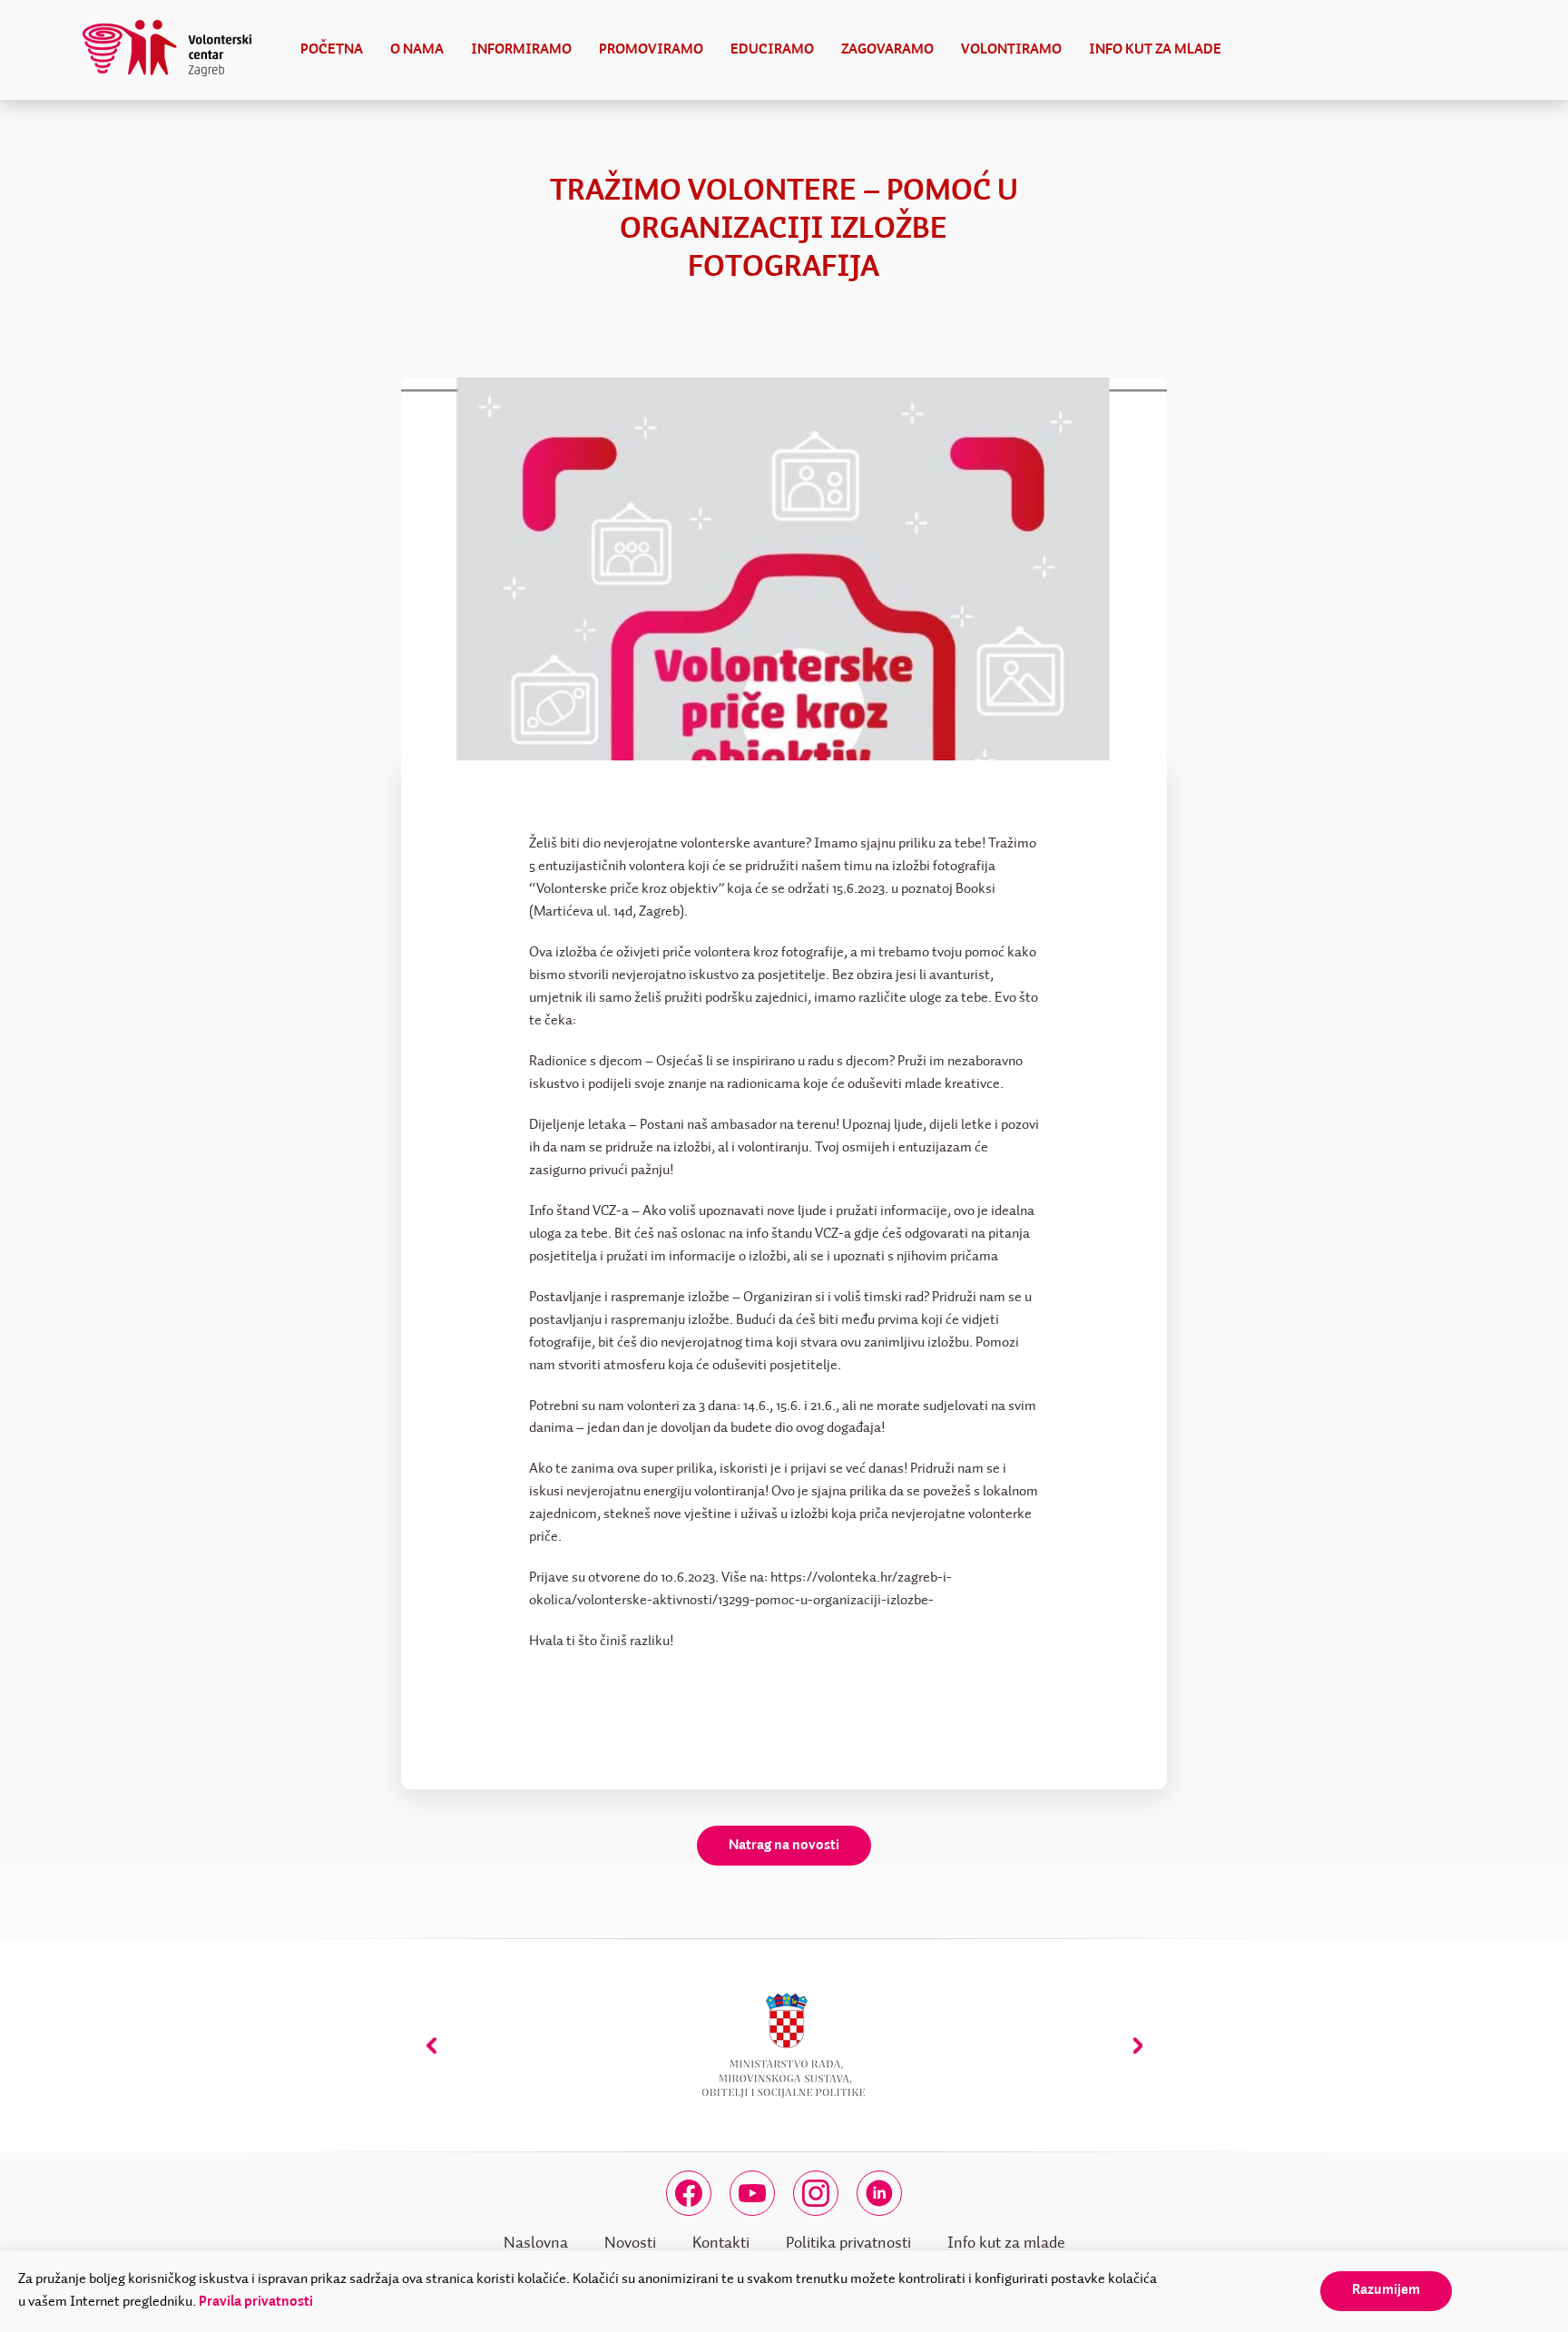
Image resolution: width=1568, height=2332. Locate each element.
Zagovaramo (887, 50)
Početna (332, 50)
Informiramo (521, 50)
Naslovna (536, 2243)
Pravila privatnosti (256, 2302)
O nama (417, 50)
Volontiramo (1011, 50)
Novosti (630, 2243)
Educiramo (772, 50)
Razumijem (1386, 2290)
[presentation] (431, 2046)
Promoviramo (651, 50)
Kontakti (721, 2243)
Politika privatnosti (848, 2243)
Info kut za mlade (1155, 50)
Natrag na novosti (784, 1846)
